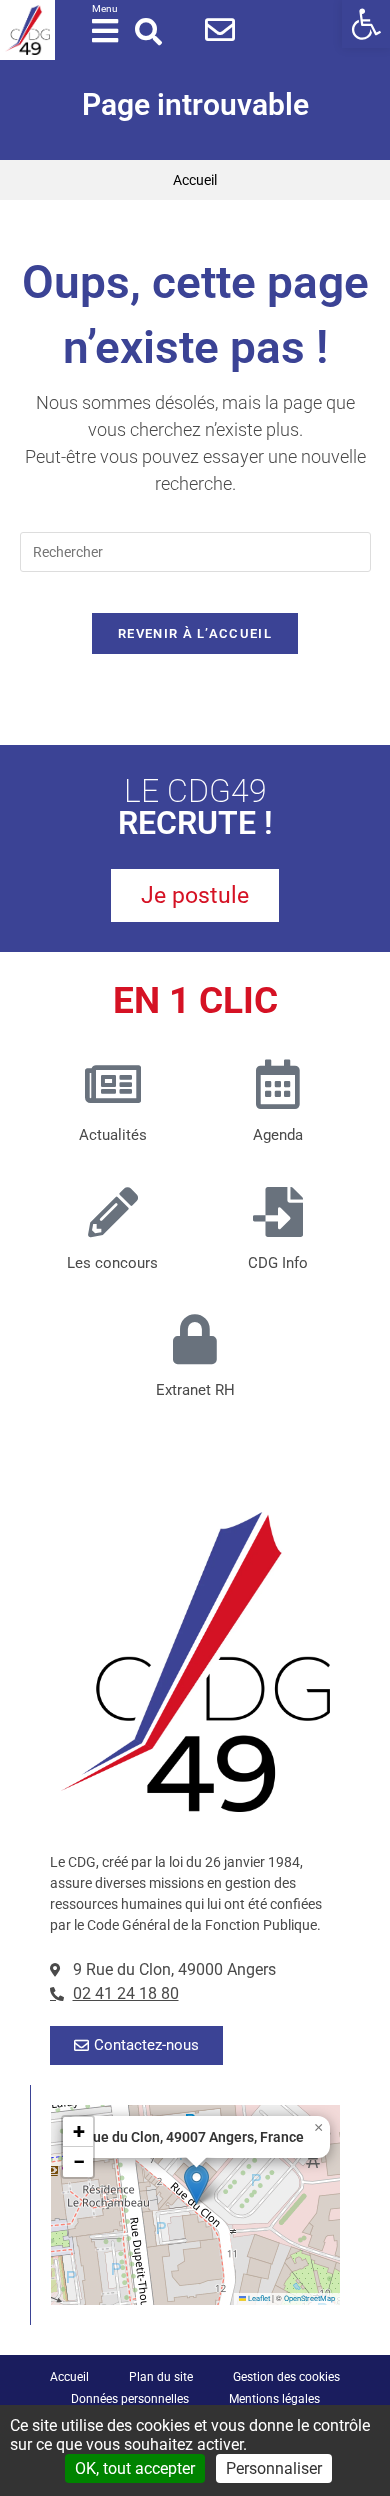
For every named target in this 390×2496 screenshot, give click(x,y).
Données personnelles (130, 2399)
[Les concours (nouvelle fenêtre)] (113, 1212)
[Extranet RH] (195, 1339)
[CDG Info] (278, 1212)
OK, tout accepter (135, 2468)
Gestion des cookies (286, 2377)
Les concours (112, 1263)
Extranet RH (195, 1390)
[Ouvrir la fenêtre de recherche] (148, 32)
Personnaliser (274, 2468)
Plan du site (161, 2377)
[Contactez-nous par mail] (220, 30)
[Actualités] (113, 1084)
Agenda (278, 1135)
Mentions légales (274, 2399)
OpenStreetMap (309, 2298)
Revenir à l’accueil (195, 633)
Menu (105, 8)
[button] (366, 24)
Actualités (113, 1135)
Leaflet (258, 2298)
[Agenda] (278, 1084)
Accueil (195, 180)
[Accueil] (27, 30)
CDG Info (278, 1263)
